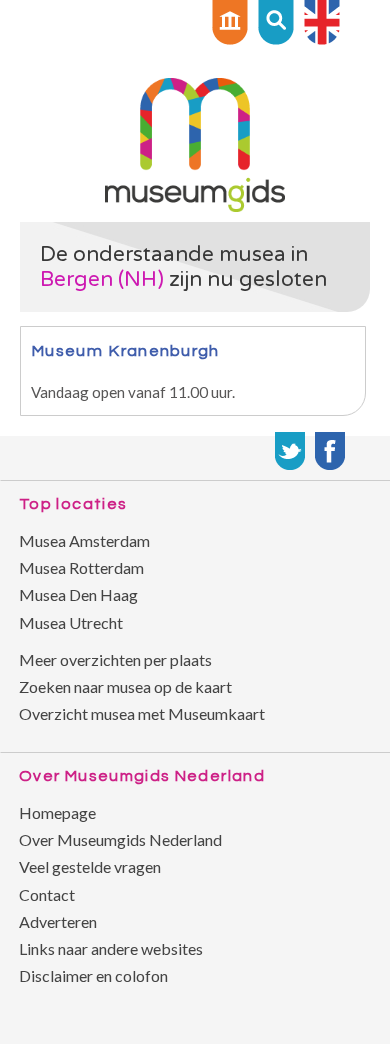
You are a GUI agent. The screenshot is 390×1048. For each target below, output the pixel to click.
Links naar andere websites (111, 948)
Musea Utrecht (71, 622)
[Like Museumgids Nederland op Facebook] (330, 451)
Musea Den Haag (78, 594)
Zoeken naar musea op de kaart (125, 686)
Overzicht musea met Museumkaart (142, 713)
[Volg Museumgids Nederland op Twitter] (290, 451)
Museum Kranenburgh (125, 350)
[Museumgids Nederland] (195, 205)
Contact (47, 894)
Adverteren (58, 921)
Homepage (57, 812)
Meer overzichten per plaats (115, 659)
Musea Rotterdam (81, 567)
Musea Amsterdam (84, 540)
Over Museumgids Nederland (120, 839)
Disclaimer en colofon (93, 975)
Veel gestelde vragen (90, 866)
